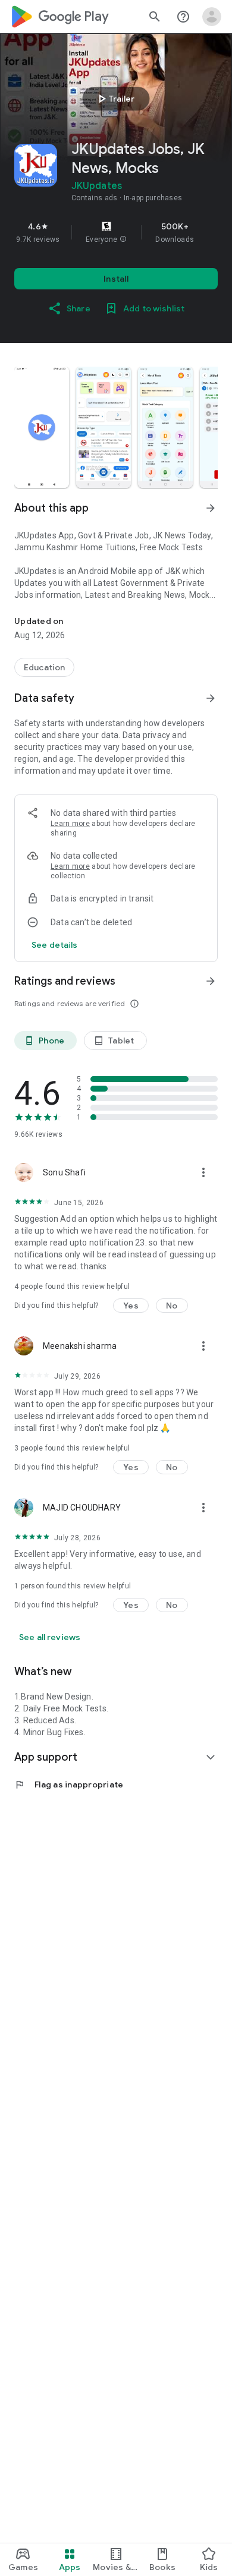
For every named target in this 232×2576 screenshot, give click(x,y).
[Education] (44, 667)
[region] (116, 232)
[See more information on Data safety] (211, 698)
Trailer (115, 99)
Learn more (70, 824)
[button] (123, 239)
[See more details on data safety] (55, 945)
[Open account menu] (212, 17)
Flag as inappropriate (69, 1784)
